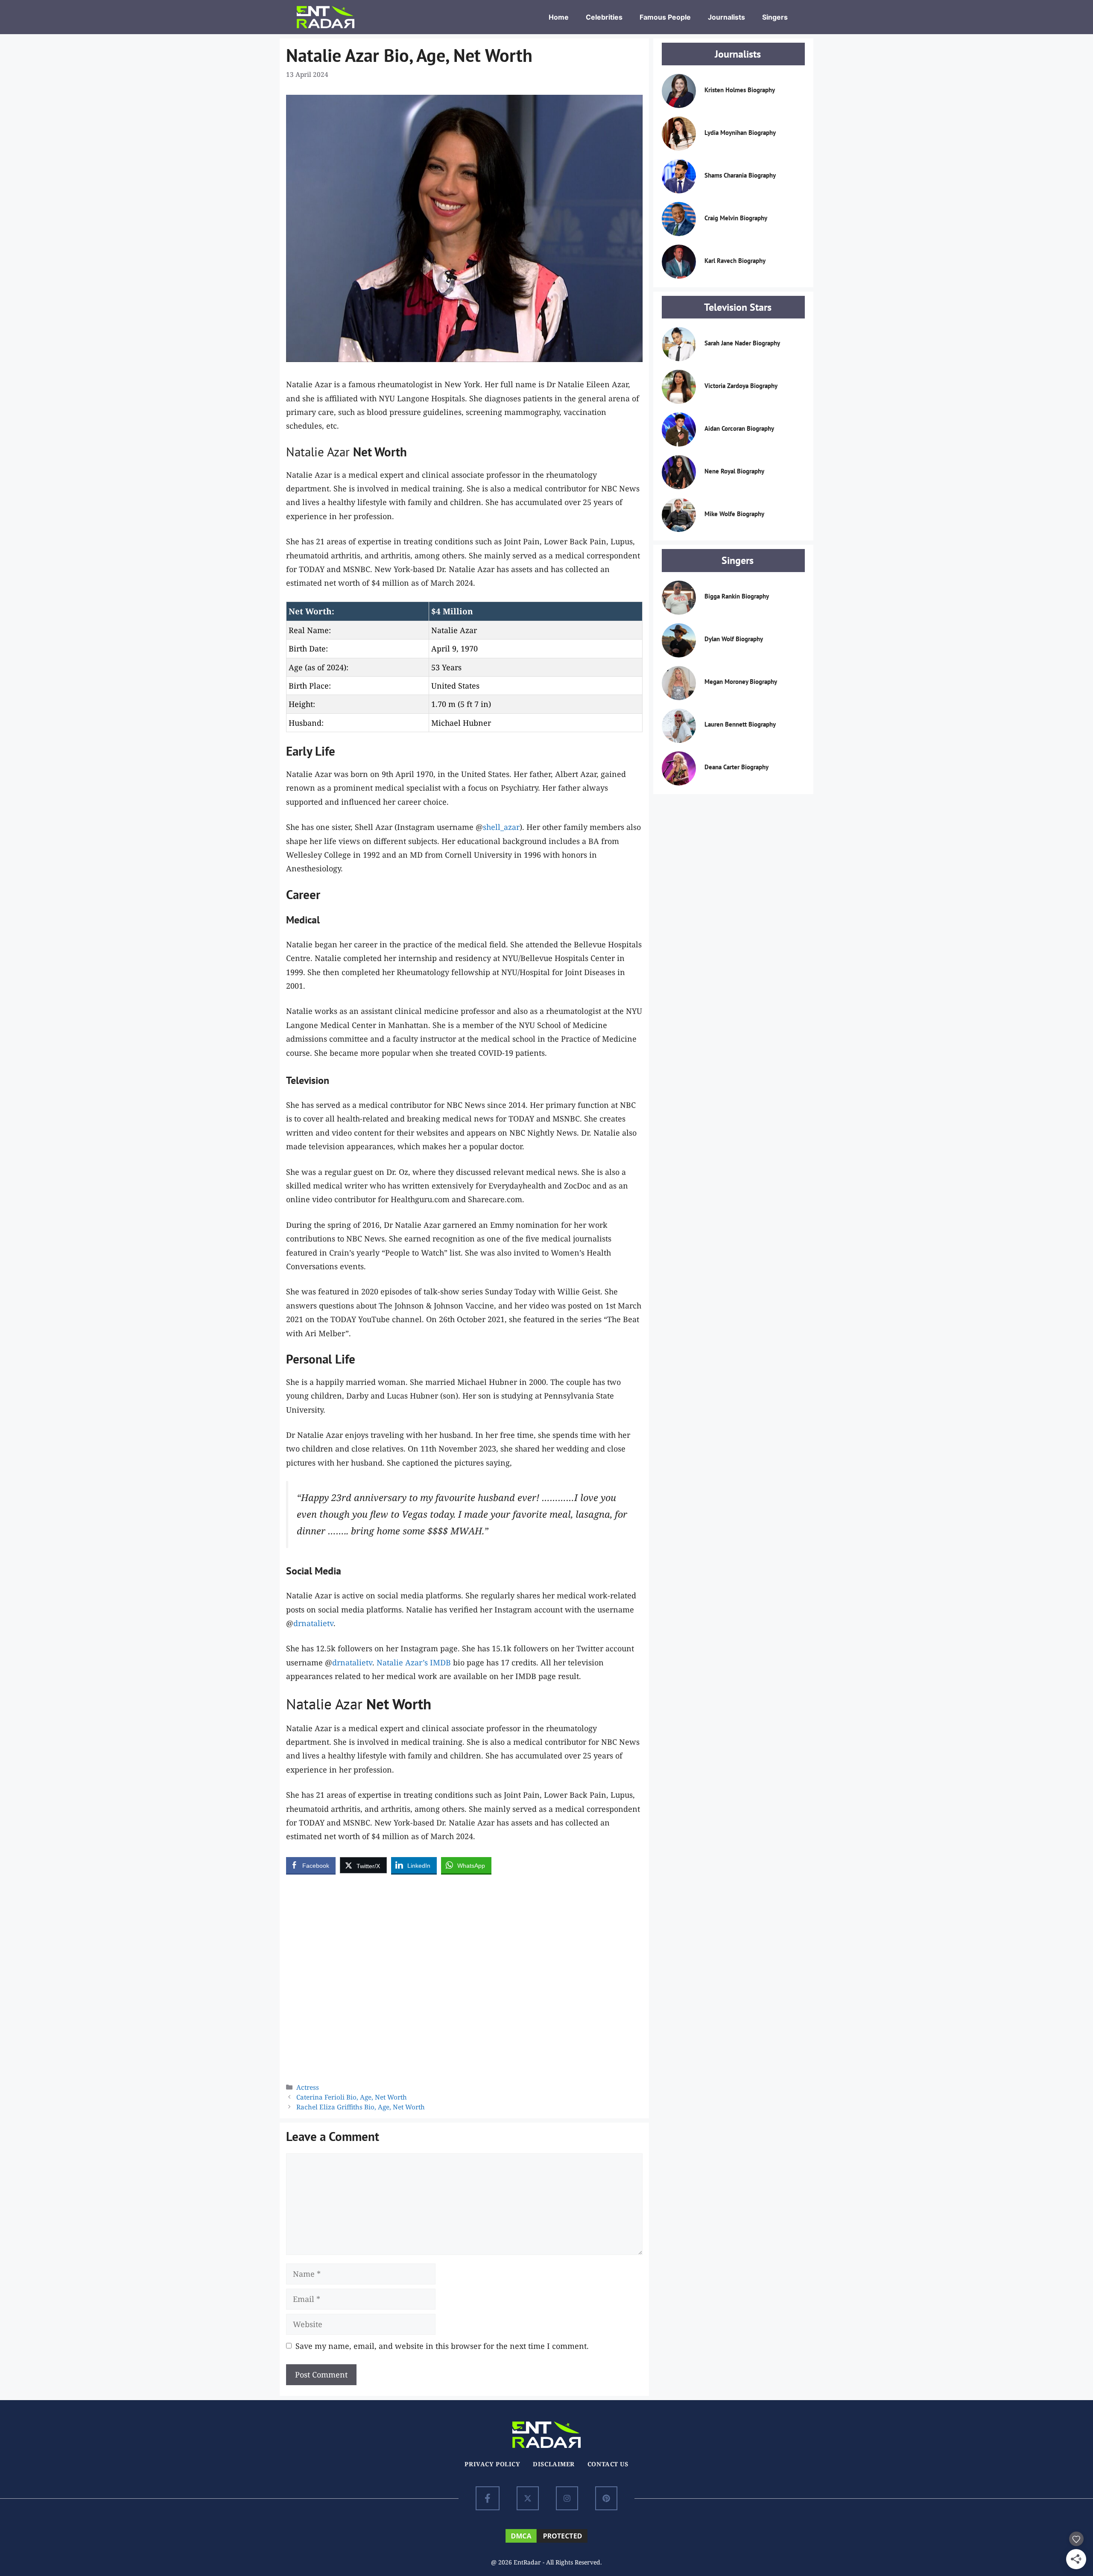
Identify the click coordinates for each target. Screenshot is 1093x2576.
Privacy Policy (492, 2464)
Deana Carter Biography (736, 767)
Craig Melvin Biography (736, 218)
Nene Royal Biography (734, 471)
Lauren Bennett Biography (740, 724)
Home (559, 17)
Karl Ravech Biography (735, 261)
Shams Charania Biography (740, 175)
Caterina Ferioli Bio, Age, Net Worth (352, 2097)
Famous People (665, 17)
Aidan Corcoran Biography (739, 428)
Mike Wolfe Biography (734, 514)
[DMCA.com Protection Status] (546, 2541)
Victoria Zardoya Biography (741, 386)
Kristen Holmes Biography (740, 90)
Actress (308, 2087)
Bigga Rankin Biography (737, 596)
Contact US (608, 2464)
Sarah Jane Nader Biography (742, 343)
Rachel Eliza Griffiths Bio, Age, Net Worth (361, 2107)
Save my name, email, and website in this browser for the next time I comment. (442, 2346)
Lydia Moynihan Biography (740, 133)
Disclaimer (554, 2464)
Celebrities (604, 17)
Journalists (726, 17)
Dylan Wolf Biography (734, 639)
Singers (775, 17)
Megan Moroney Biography (741, 682)
